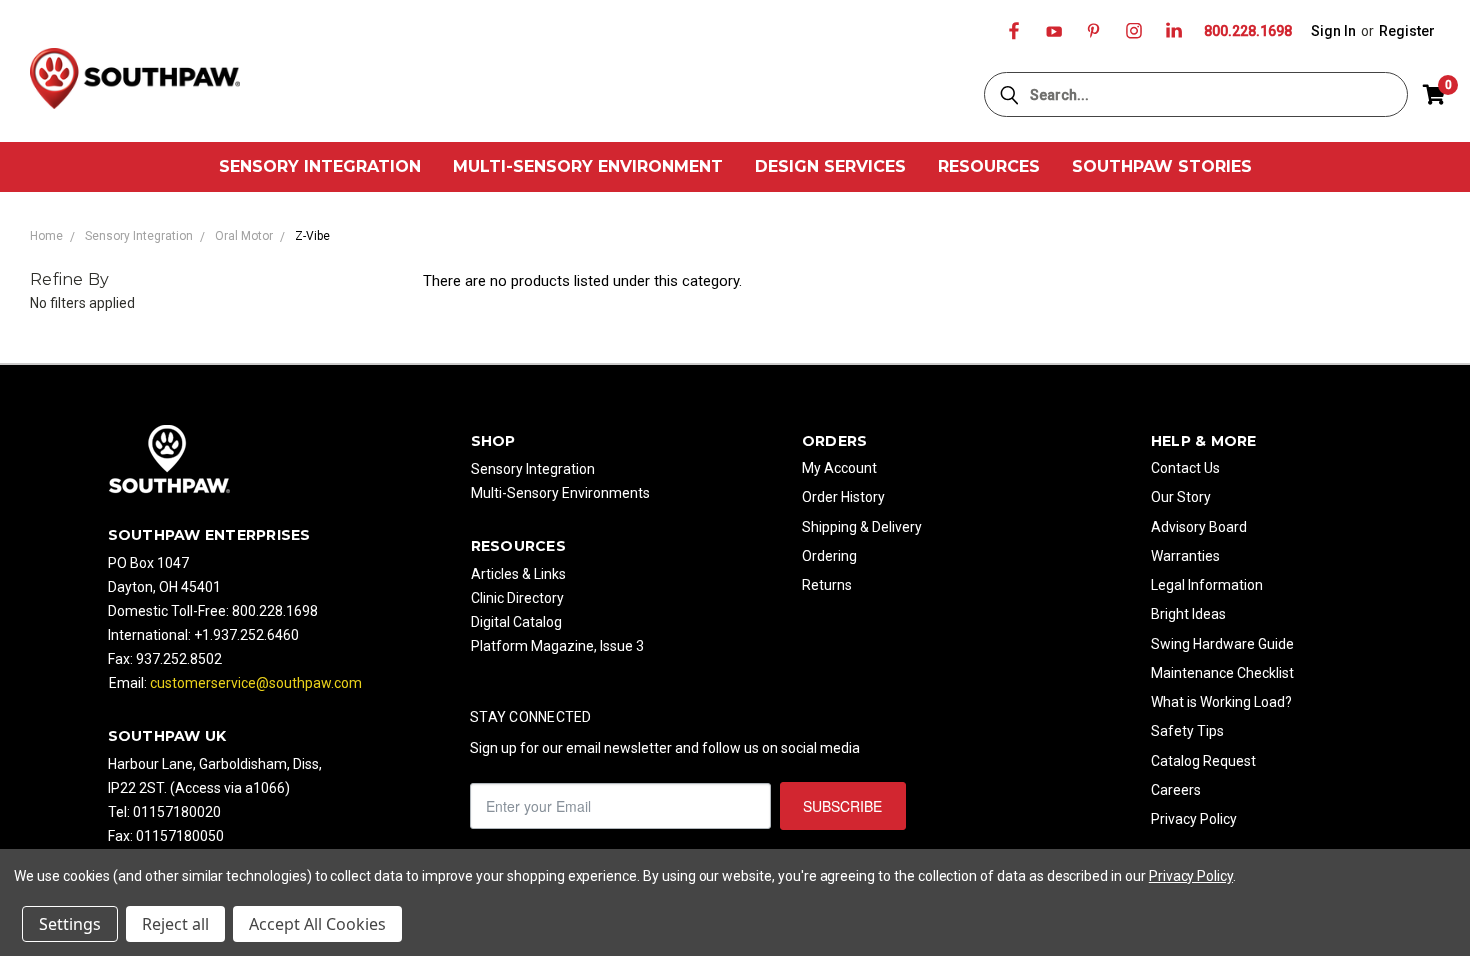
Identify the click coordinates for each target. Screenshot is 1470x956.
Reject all (175, 924)
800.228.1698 (1248, 31)
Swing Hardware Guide (1222, 644)
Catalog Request (1203, 761)
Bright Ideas (1188, 614)
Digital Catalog (516, 622)
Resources (989, 166)
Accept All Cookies (317, 924)
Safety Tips (1187, 731)
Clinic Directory (517, 598)
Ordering (829, 556)
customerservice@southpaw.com (256, 683)
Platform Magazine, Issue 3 (557, 646)
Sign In (1333, 31)
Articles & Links (518, 574)
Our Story (1181, 497)
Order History (843, 497)
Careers (1176, 790)
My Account (839, 468)
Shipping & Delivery (862, 527)
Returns (827, 585)
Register (1407, 31)
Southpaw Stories (1162, 166)
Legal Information (1207, 585)
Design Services (830, 166)
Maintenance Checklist (1222, 673)
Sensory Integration (320, 166)
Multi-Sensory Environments (560, 493)
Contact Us (1185, 468)
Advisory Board (1199, 527)
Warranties (1185, 556)
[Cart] (1434, 95)
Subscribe (842, 806)
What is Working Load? (1221, 702)
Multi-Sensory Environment (588, 166)
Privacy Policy (1194, 819)
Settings (70, 924)
